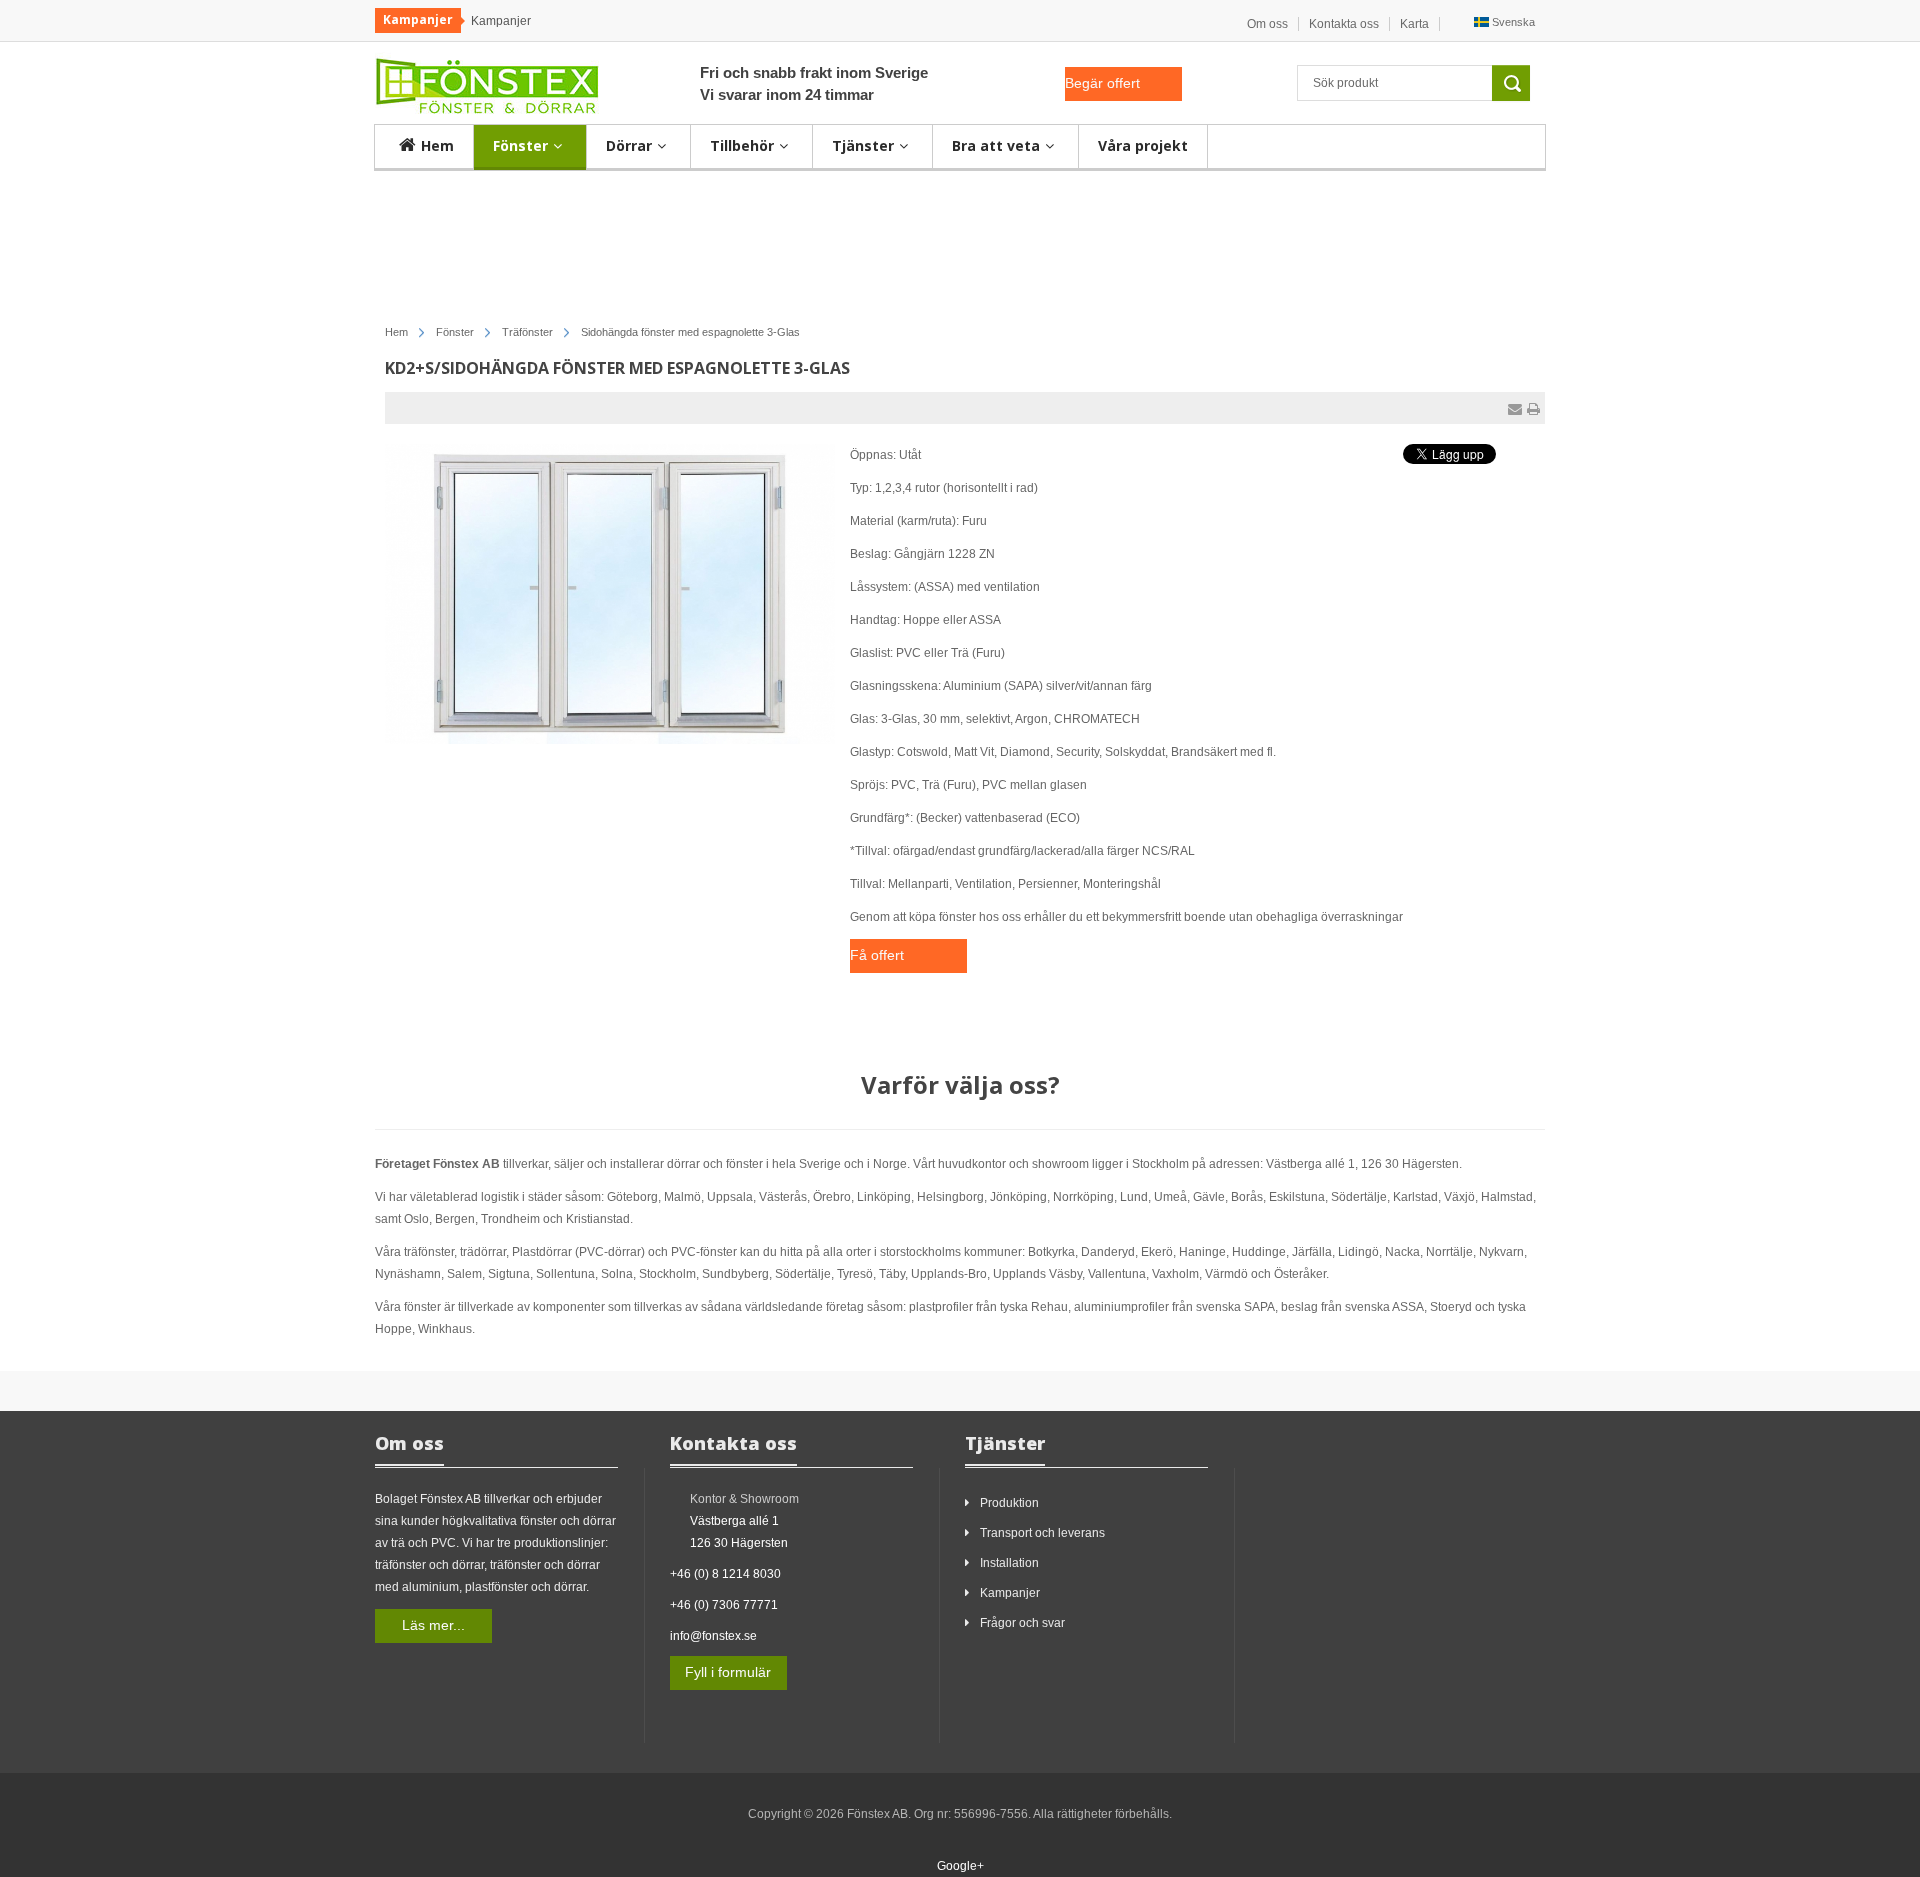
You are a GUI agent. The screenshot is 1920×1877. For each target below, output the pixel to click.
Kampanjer (501, 21)
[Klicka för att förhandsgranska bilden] (610, 593)
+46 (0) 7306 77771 (724, 1605)
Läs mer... (433, 1625)
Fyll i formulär (728, 1672)
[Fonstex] (487, 82)
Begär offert (1102, 83)
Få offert (877, 955)
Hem (396, 332)
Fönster (455, 332)
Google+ (960, 1866)
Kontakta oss (1344, 24)
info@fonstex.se (713, 1636)
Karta (1414, 24)
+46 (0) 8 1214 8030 (725, 1574)
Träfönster (527, 332)
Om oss (1267, 24)
